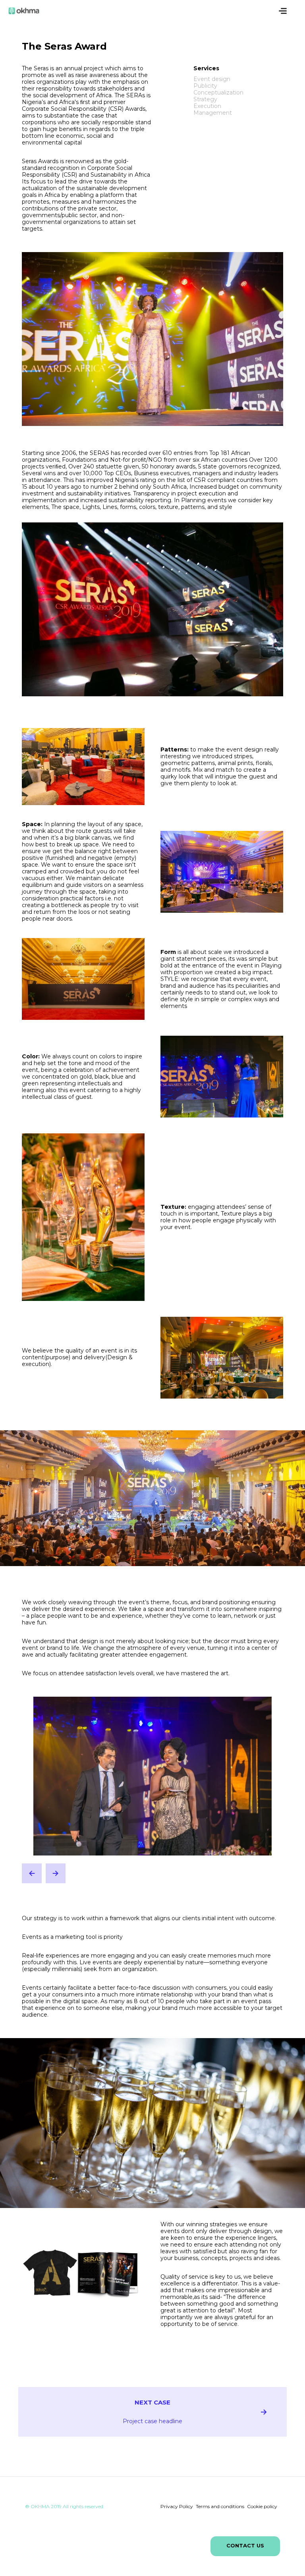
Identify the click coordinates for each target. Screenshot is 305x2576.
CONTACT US (245, 2545)
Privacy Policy (177, 2506)
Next (56, 1873)
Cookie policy (262, 2506)
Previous (32, 1873)
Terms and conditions (220, 2506)
